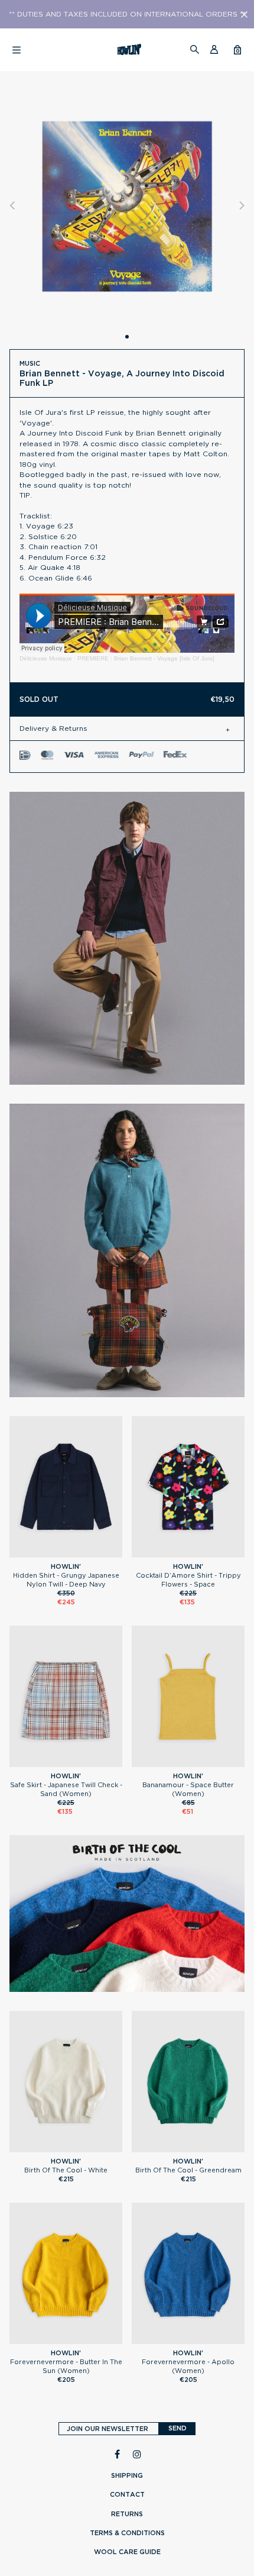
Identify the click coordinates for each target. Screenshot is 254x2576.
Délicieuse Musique (46, 658)
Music (30, 363)
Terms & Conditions (127, 2533)
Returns (127, 2514)
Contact (127, 2494)
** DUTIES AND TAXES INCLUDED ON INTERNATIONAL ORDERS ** (127, 14)
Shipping (127, 2475)
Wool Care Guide (127, 2552)
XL (82, 1552)
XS (188, 1552)
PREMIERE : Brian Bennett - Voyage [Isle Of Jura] (146, 658)
